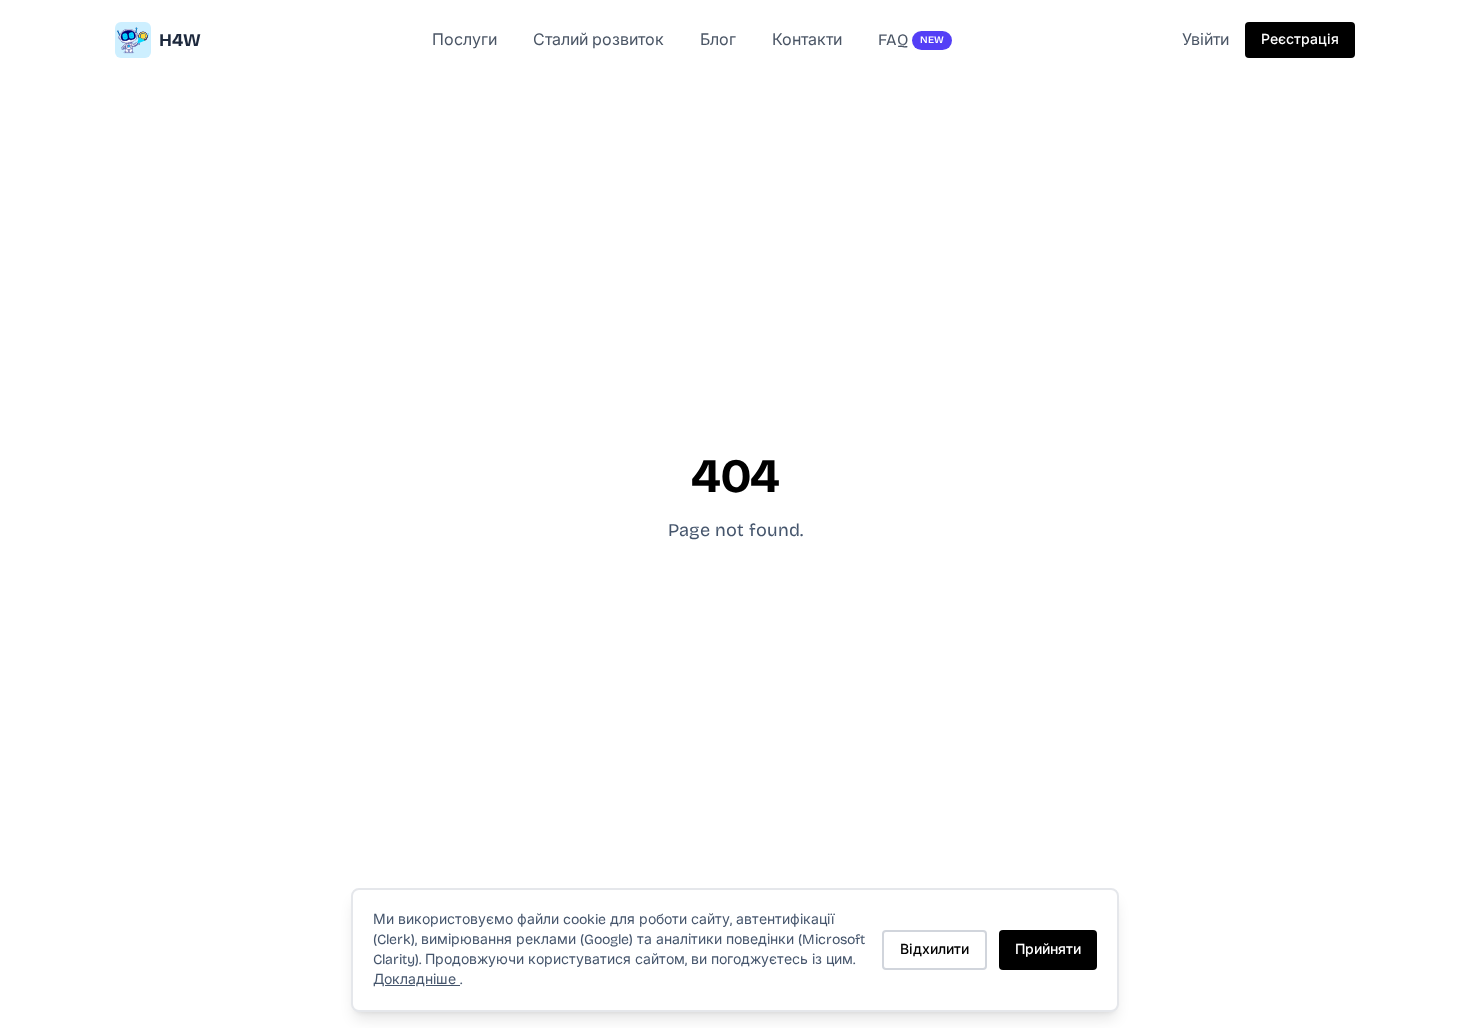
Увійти (1205, 39)
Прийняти (1048, 949)
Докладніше (416, 979)
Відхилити (934, 949)
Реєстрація (1300, 39)
